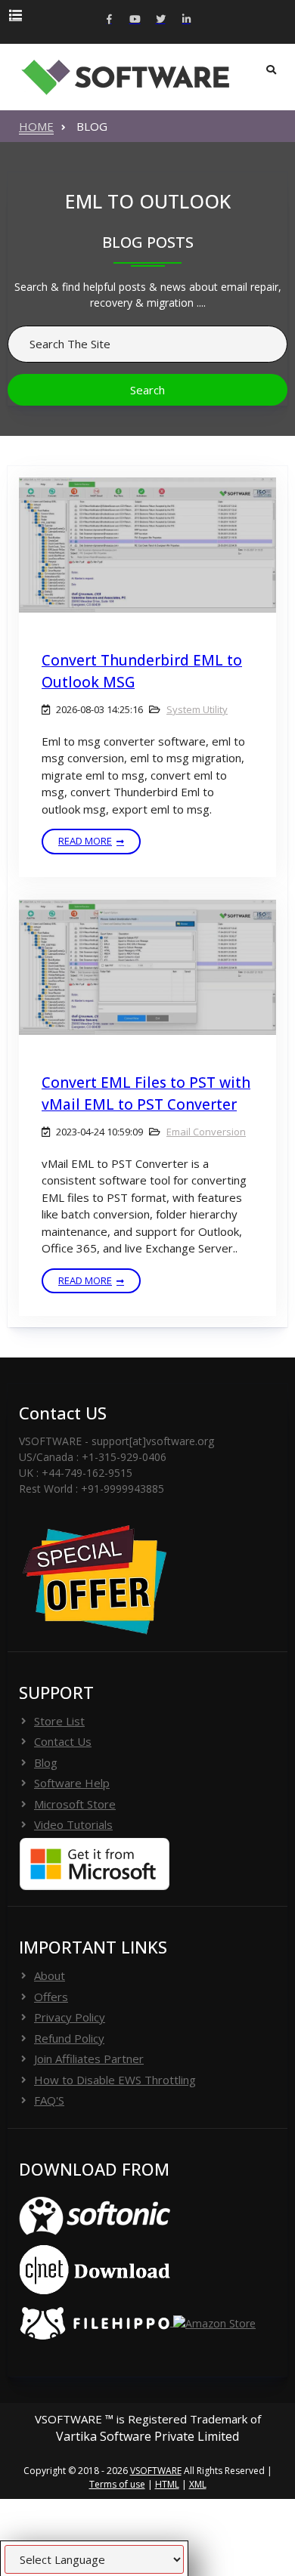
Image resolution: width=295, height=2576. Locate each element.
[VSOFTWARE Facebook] (109, 20)
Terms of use (117, 2484)
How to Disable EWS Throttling (115, 2080)
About (50, 1975)
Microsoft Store (75, 1804)
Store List (59, 1721)
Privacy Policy (70, 2017)
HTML (167, 2484)
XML (198, 2484)
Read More (85, 841)
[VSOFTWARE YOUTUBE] (135, 20)
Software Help (72, 1783)
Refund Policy (69, 2038)
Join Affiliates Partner (89, 2059)
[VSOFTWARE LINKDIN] (186, 20)
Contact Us (63, 1741)
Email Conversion (206, 1132)
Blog (46, 1762)
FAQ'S (49, 2100)
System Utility (197, 709)
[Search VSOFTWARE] (271, 70)
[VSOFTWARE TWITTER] (160, 20)
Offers (51, 1997)
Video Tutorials (73, 1824)
